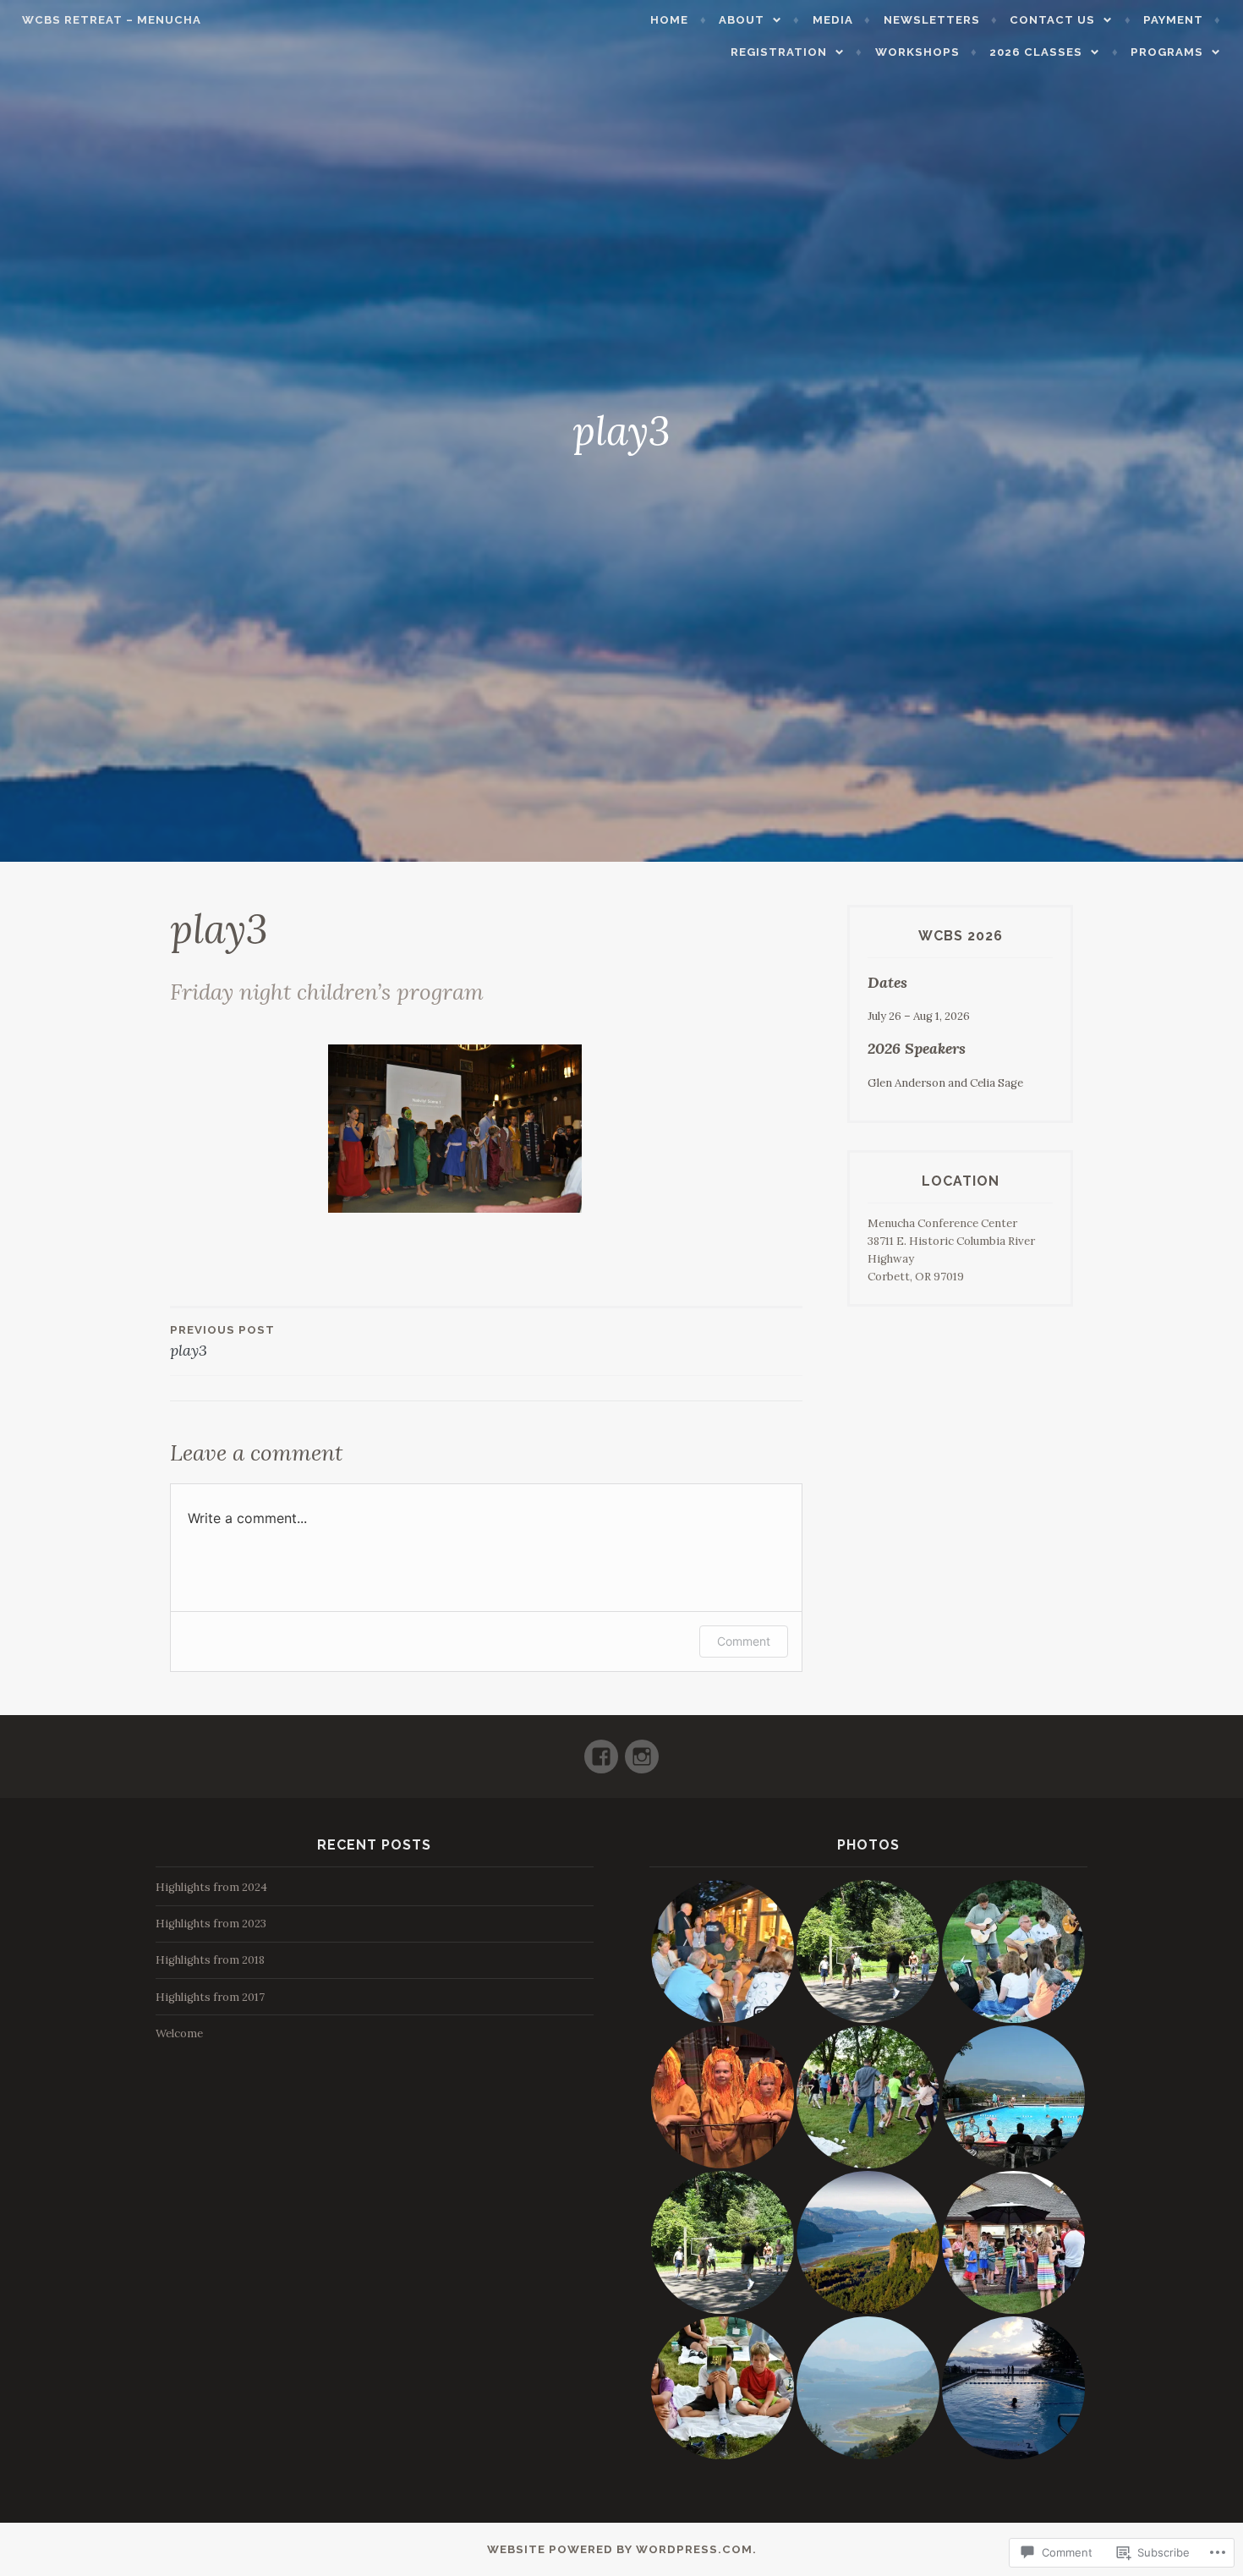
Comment (744, 1641)
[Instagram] (642, 1749)
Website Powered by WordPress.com (620, 2549)
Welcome (179, 2033)
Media (833, 20)
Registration (779, 52)
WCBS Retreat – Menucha (112, 20)
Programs (1167, 52)
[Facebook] (601, 1749)
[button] (722, 1951)
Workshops (917, 52)
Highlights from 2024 (211, 1887)
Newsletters (932, 20)
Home (669, 20)
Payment (1173, 20)
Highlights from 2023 (211, 1924)
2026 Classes (1036, 52)
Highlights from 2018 (210, 1960)
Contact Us (1052, 20)
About (742, 20)
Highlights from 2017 (210, 1997)
